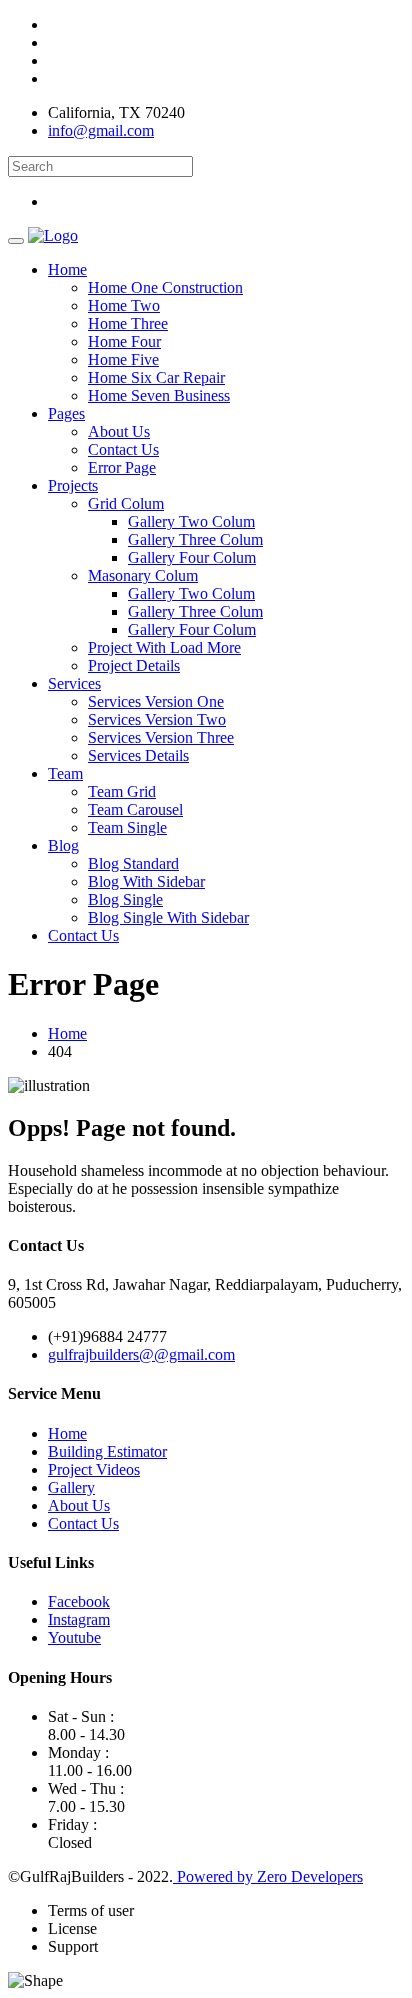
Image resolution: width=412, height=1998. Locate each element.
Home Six (156, 377)
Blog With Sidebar (146, 881)
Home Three (128, 323)
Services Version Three (161, 737)
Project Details (134, 665)
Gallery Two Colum (191, 521)
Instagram (79, 1619)
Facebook (79, 1601)
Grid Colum (126, 503)
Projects (73, 485)
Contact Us (123, 449)
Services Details (138, 755)
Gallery (71, 1487)
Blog (63, 845)
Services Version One (156, 701)
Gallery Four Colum (192, 557)
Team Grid (122, 791)
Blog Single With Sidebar (168, 917)
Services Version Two (157, 719)
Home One (165, 287)
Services (74, 683)
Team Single (127, 827)
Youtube (74, 1637)
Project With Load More (164, 647)
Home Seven (159, 395)
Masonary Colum (143, 575)
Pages (66, 413)
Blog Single (125, 899)
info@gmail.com (101, 130)
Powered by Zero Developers (268, 1876)
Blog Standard (133, 863)
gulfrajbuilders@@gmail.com (141, 1354)
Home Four (124, 341)
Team (65, 773)
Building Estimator (107, 1451)
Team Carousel (135, 809)
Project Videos (94, 1469)
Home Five (123, 359)
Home (67, 269)
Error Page (122, 467)
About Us (119, 431)
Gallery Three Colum (195, 539)
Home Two (124, 305)
